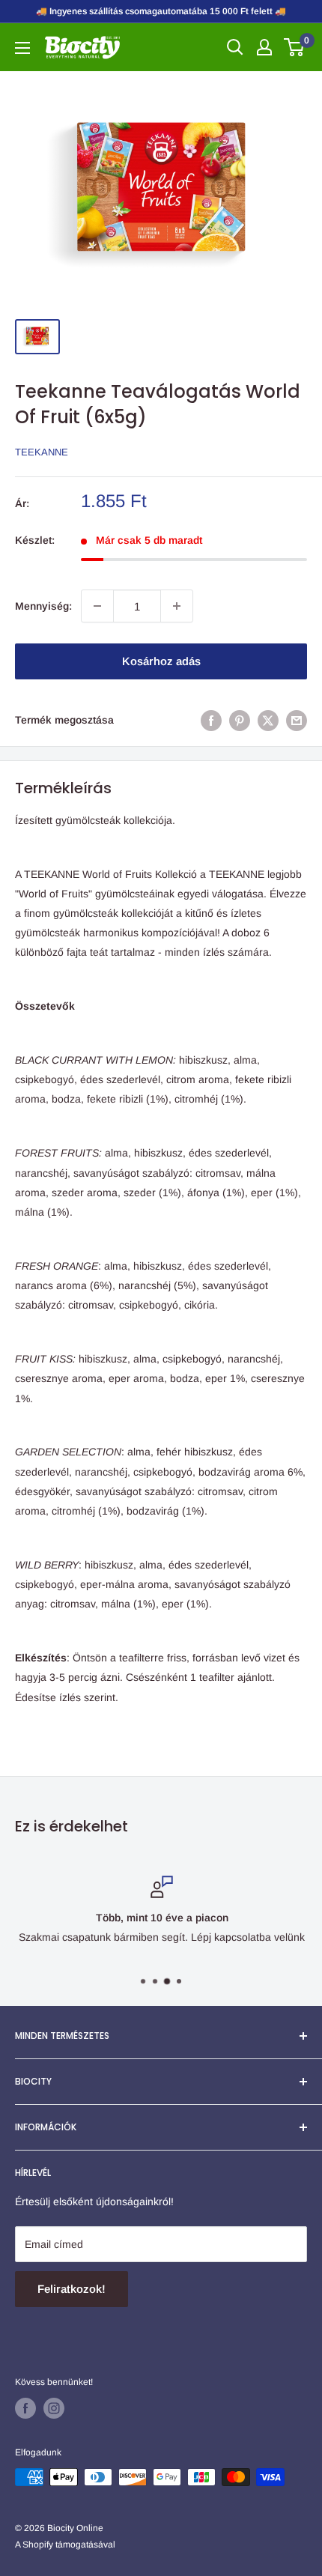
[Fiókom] (264, 47)
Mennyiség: (43, 606)
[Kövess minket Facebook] (25, 2408)
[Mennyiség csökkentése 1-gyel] (97, 606)
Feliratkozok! (72, 2289)
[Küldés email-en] (297, 720)
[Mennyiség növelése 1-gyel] (177, 606)
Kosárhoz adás (161, 661)
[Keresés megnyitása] (235, 47)
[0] (295, 47)
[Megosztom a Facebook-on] (211, 720)
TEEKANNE (42, 452)
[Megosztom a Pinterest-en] (240, 720)
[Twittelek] (268, 720)
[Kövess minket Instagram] (54, 2408)
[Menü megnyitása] (22, 48)
